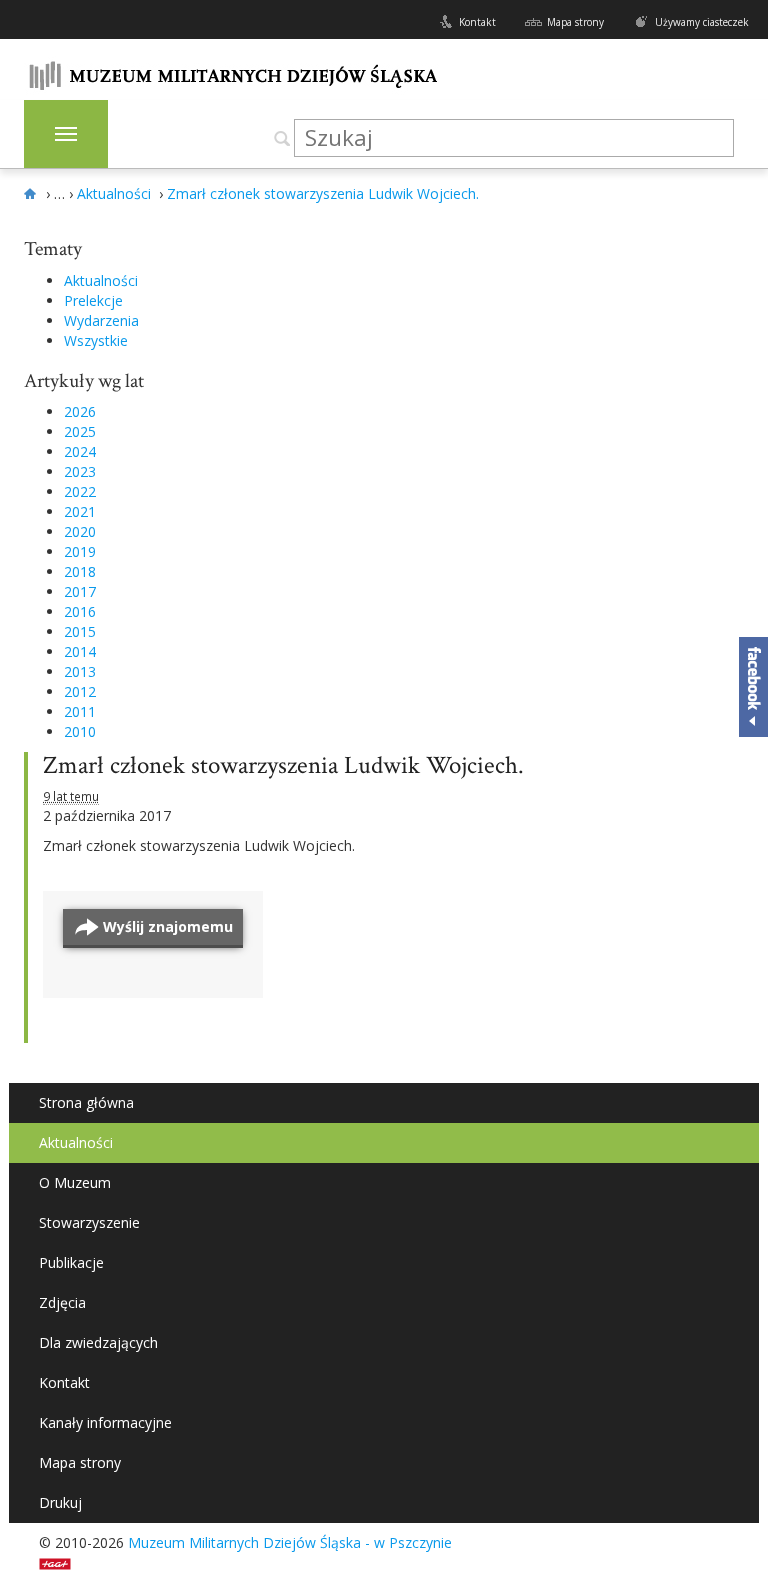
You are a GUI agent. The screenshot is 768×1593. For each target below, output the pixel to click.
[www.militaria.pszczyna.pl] (33, 194)
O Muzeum (75, 1182)
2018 (80, 571)
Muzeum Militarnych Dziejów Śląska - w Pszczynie (290, 1542)
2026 (80, 411)
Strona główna (86, 1102)
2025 (80, 431)
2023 (80, 471)
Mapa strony (575, 22)
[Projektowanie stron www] (61, 1562)
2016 (80, 611)
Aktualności (101, 280)
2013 (80, 671)
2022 (80, 491)
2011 (80, 711)
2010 (80, 731)
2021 (80, 511)
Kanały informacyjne (105, 1422)
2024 (80, 451)
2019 (80, 551)
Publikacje (71, 1262)
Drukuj (60, 1502)
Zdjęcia (62, 1302)
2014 (80, 651)
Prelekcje (93, 300)
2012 (80, 691)
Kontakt (477, 22)
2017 (80, 591)
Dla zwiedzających (98, 1342)
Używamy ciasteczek (702, 22)
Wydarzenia (101, 320)
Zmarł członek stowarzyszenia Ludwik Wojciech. (283, 765)
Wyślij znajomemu (168, 926)
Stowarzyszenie (89, 1222)
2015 (80, 631)
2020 (80, 531)
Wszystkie (96, 340)
